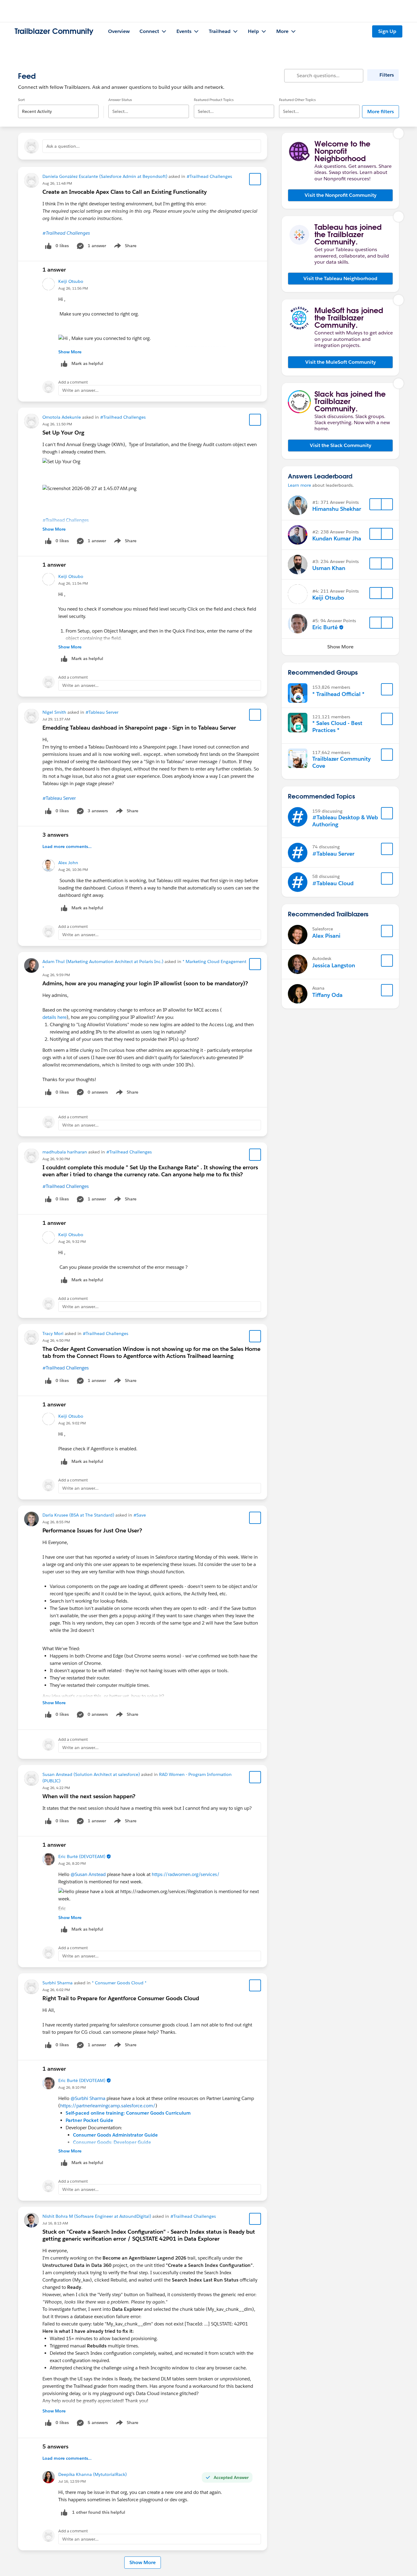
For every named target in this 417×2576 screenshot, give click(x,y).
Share (124, 247)
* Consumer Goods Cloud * (119, 1983)
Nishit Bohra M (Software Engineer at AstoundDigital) (97, 2216)
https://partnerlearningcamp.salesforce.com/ (108, 2106)
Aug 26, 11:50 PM (57, 424)
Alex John (68, 863)
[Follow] (375, 504)
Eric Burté (325, 627)
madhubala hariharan (65, 1152)
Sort (21, 100)
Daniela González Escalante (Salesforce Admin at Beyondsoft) (105, 176)
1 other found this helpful (99, 2512)
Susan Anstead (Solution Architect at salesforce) (91, 1774)
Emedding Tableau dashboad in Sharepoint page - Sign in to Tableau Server (139, 728)
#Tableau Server (102, 712)
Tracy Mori (53, 1333)
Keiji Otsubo (71, 281)
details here (54, 1017)
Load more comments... (67, 846)
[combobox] (58, 106)
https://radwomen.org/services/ (186, 1874)
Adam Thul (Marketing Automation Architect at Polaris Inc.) (103, 961)
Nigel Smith (54, 712)
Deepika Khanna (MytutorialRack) (92, 2474)
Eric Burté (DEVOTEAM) (82, 1856)
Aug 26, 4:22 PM (56, 1788)
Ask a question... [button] (63, 146)
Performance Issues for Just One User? (92, 1530)
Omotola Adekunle (62, 417)
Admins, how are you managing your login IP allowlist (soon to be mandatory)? (145, 983)
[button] (340, 195)
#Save (140, 1515)
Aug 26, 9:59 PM (56, 975)
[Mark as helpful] (64, 2512)
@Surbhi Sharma (88, 2098)
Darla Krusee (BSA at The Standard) (78, 1515)
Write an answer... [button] (80, 390)
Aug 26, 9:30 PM (56, 1159)
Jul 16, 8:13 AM (55, 2223)
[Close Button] (399, 133)
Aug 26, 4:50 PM (56, 1340)
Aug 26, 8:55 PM (56, 1522)
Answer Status (120, 100)
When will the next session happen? (89, 1796)
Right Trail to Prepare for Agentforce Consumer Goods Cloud (121, 1998)
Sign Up (387, 31)
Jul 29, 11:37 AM (56, 719)
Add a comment (73, 382)
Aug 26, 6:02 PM (56, 1990)
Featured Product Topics (214, 100)
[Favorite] (255, 179)
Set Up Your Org (63, 433)
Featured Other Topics (297, 100)
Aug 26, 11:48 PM (57, 183)
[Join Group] (387, 689)
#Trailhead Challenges (209, 176)
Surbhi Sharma (58, 1983)
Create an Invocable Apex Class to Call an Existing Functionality (125, 192)
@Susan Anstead (88, 1874)
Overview (119, 31)
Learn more (299, 485)
